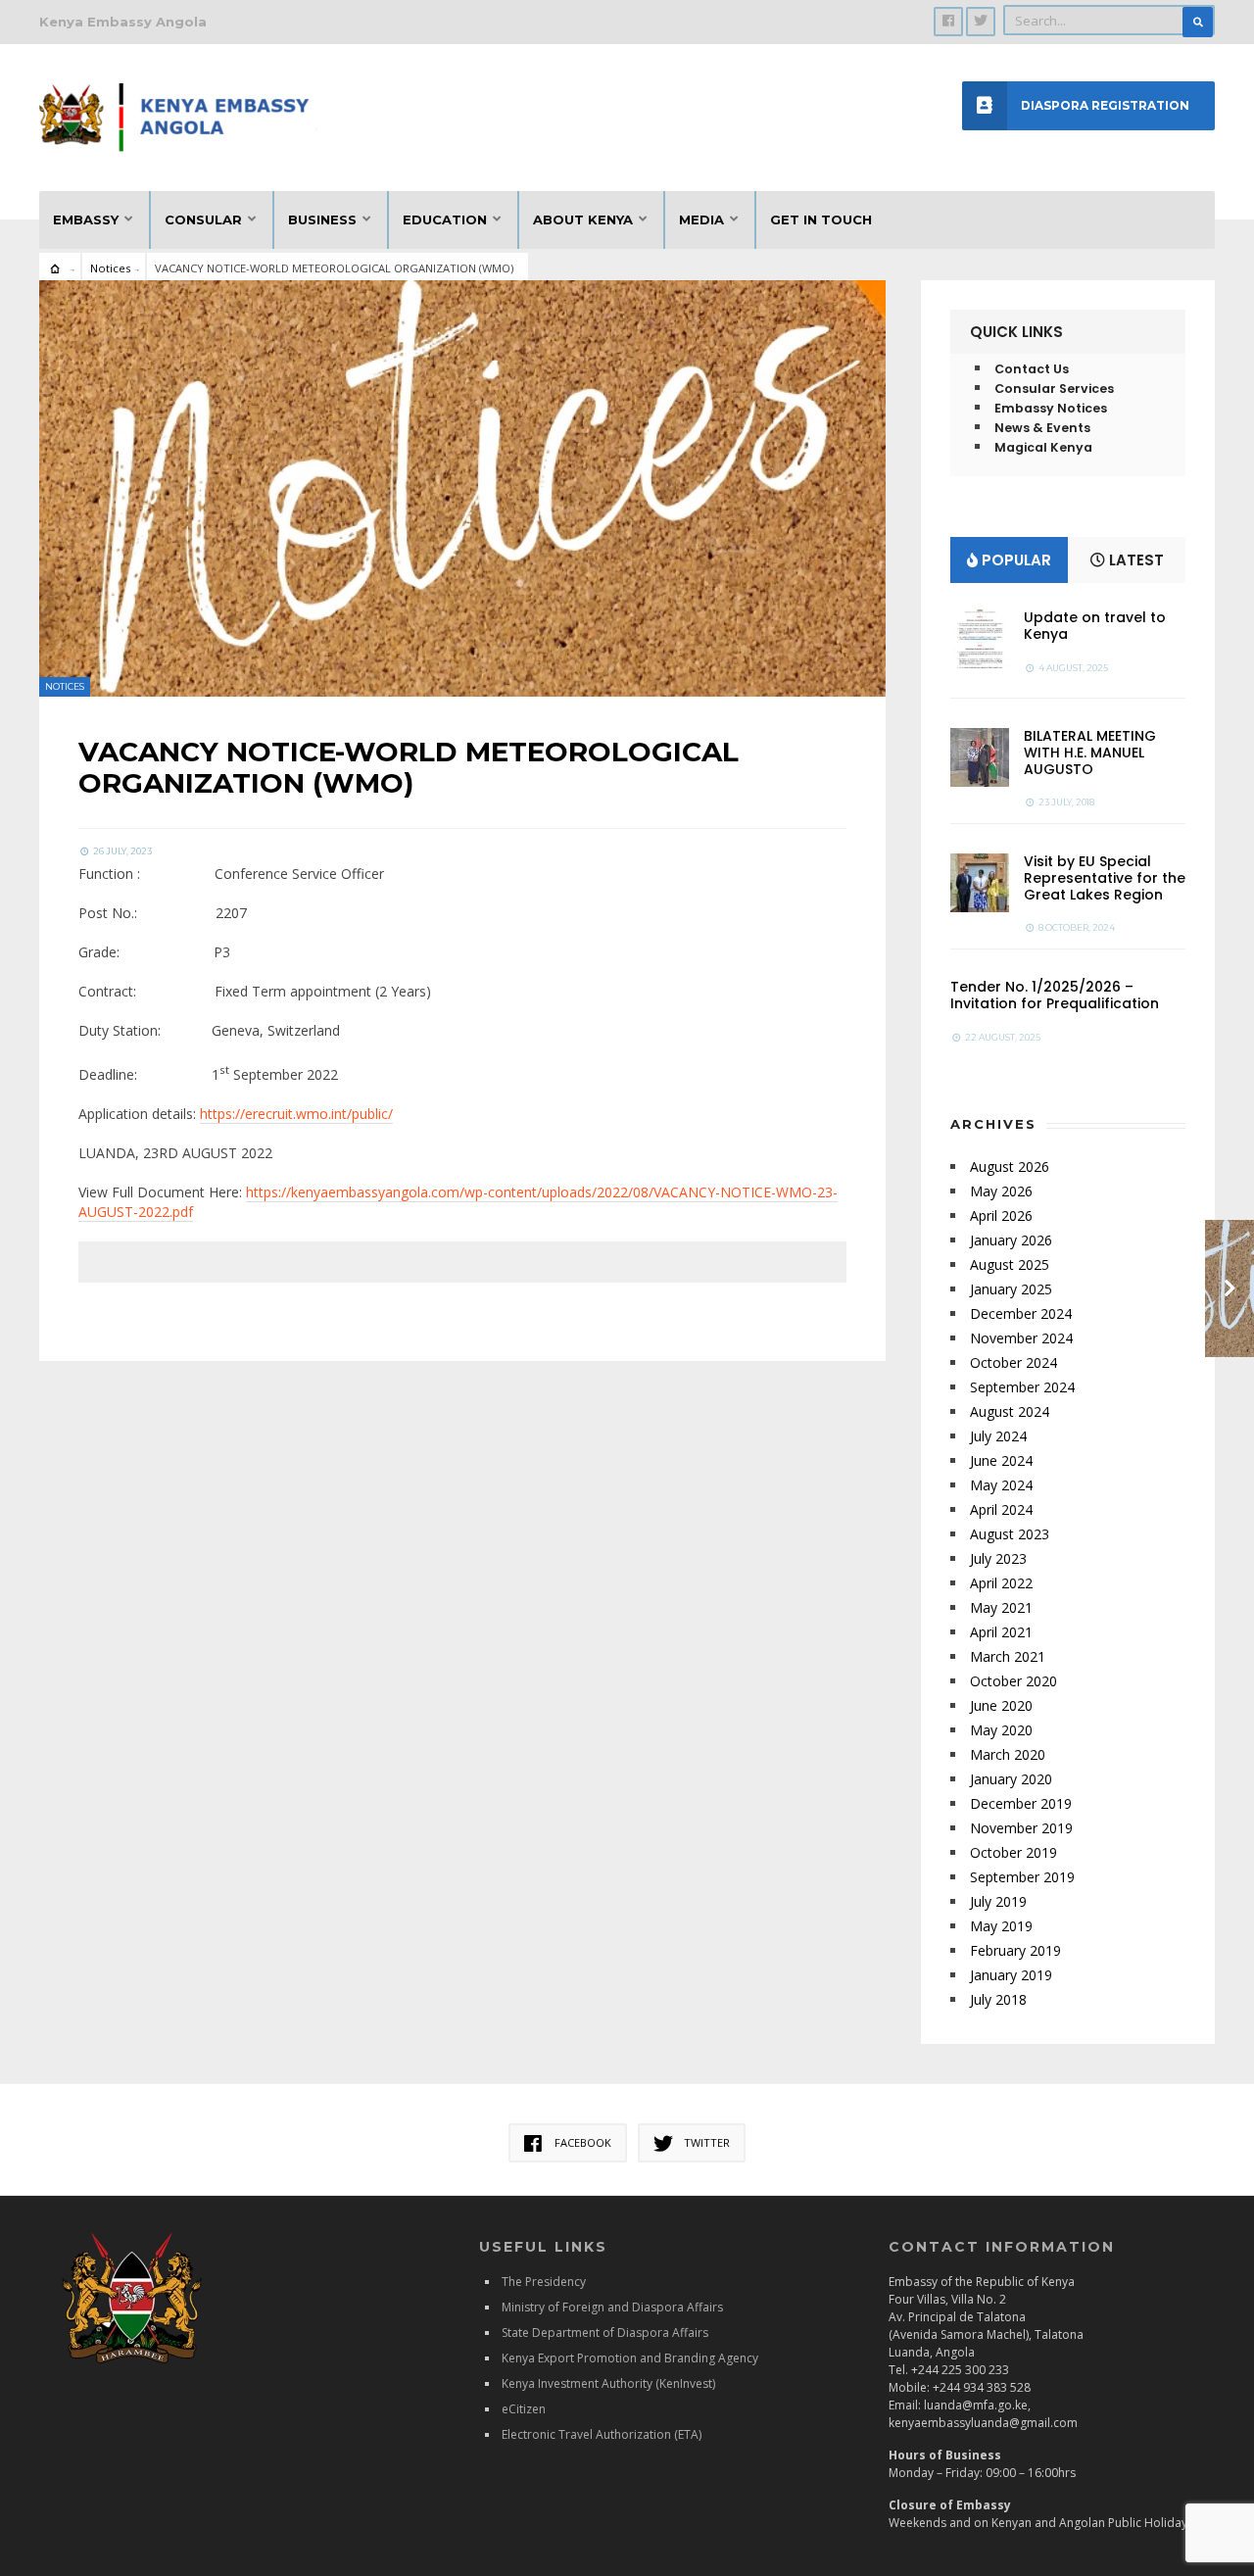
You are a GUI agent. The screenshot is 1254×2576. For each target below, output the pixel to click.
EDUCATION (445, 219)
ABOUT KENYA (583, 219)
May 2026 (1001, 1191)
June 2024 (1001, 1460)
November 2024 (1021, 1338)
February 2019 (1015, 1950)
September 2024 (1022, 1387)
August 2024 (1010, 1411)
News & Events (1042, 428)
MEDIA (701, 219)
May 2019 (1001, 1926)
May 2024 (1001, 1485)
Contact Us (1032, 369)
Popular (1014, 560)
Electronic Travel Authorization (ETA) (602, 2434)
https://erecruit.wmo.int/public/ (296, 1114)
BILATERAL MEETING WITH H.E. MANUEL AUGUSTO (1090, 753)
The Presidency (544, 2282)
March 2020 (1008, 1754)
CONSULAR (203, 219)
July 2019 (998, 1901)
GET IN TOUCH (821, 219)
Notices (110, 268)
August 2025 (1010, 1264)
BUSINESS (322, 219)
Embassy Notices (1051, 408)
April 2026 (1001, 1215)
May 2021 (1001, 1607)
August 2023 (1010, 1534)
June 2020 (1001, 1705)
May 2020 (1001, 1730)
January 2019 (1011, 1975)
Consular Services (1054, 389)
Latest (1134, 560)
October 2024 (1013, 1362)
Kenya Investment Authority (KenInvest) (608, 2383)
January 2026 (1011, 1240)
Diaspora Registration (1105, 105)
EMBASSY (86, 219)
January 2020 (1011, 1779)
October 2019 (1013, 1852)
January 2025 (1011, 1289)
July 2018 (998, 1999)
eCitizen (524, 2409)
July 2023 (998, 1558)
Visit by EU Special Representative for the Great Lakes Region (1105, 878)
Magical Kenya (1043, 447)
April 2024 (1001, 1509)
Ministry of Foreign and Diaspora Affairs (612, 2307)
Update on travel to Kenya (1095, 626)
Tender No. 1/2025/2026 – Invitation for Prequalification (1055, 995)
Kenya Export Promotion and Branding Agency (630, 2358)
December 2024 (1021, 1313)
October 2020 (1013, 1681)
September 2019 (1022, 1877)
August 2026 (1010, 1166)
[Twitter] (981, 22)
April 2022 (1001, 1583)
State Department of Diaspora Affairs (605, 2333)
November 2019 (1021, 1828)
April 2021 (1001, 1632)
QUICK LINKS (1016, 332)
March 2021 (1008, 1656)
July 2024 (998, 1436)
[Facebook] (948, 22)
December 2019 (1021, 1803)
